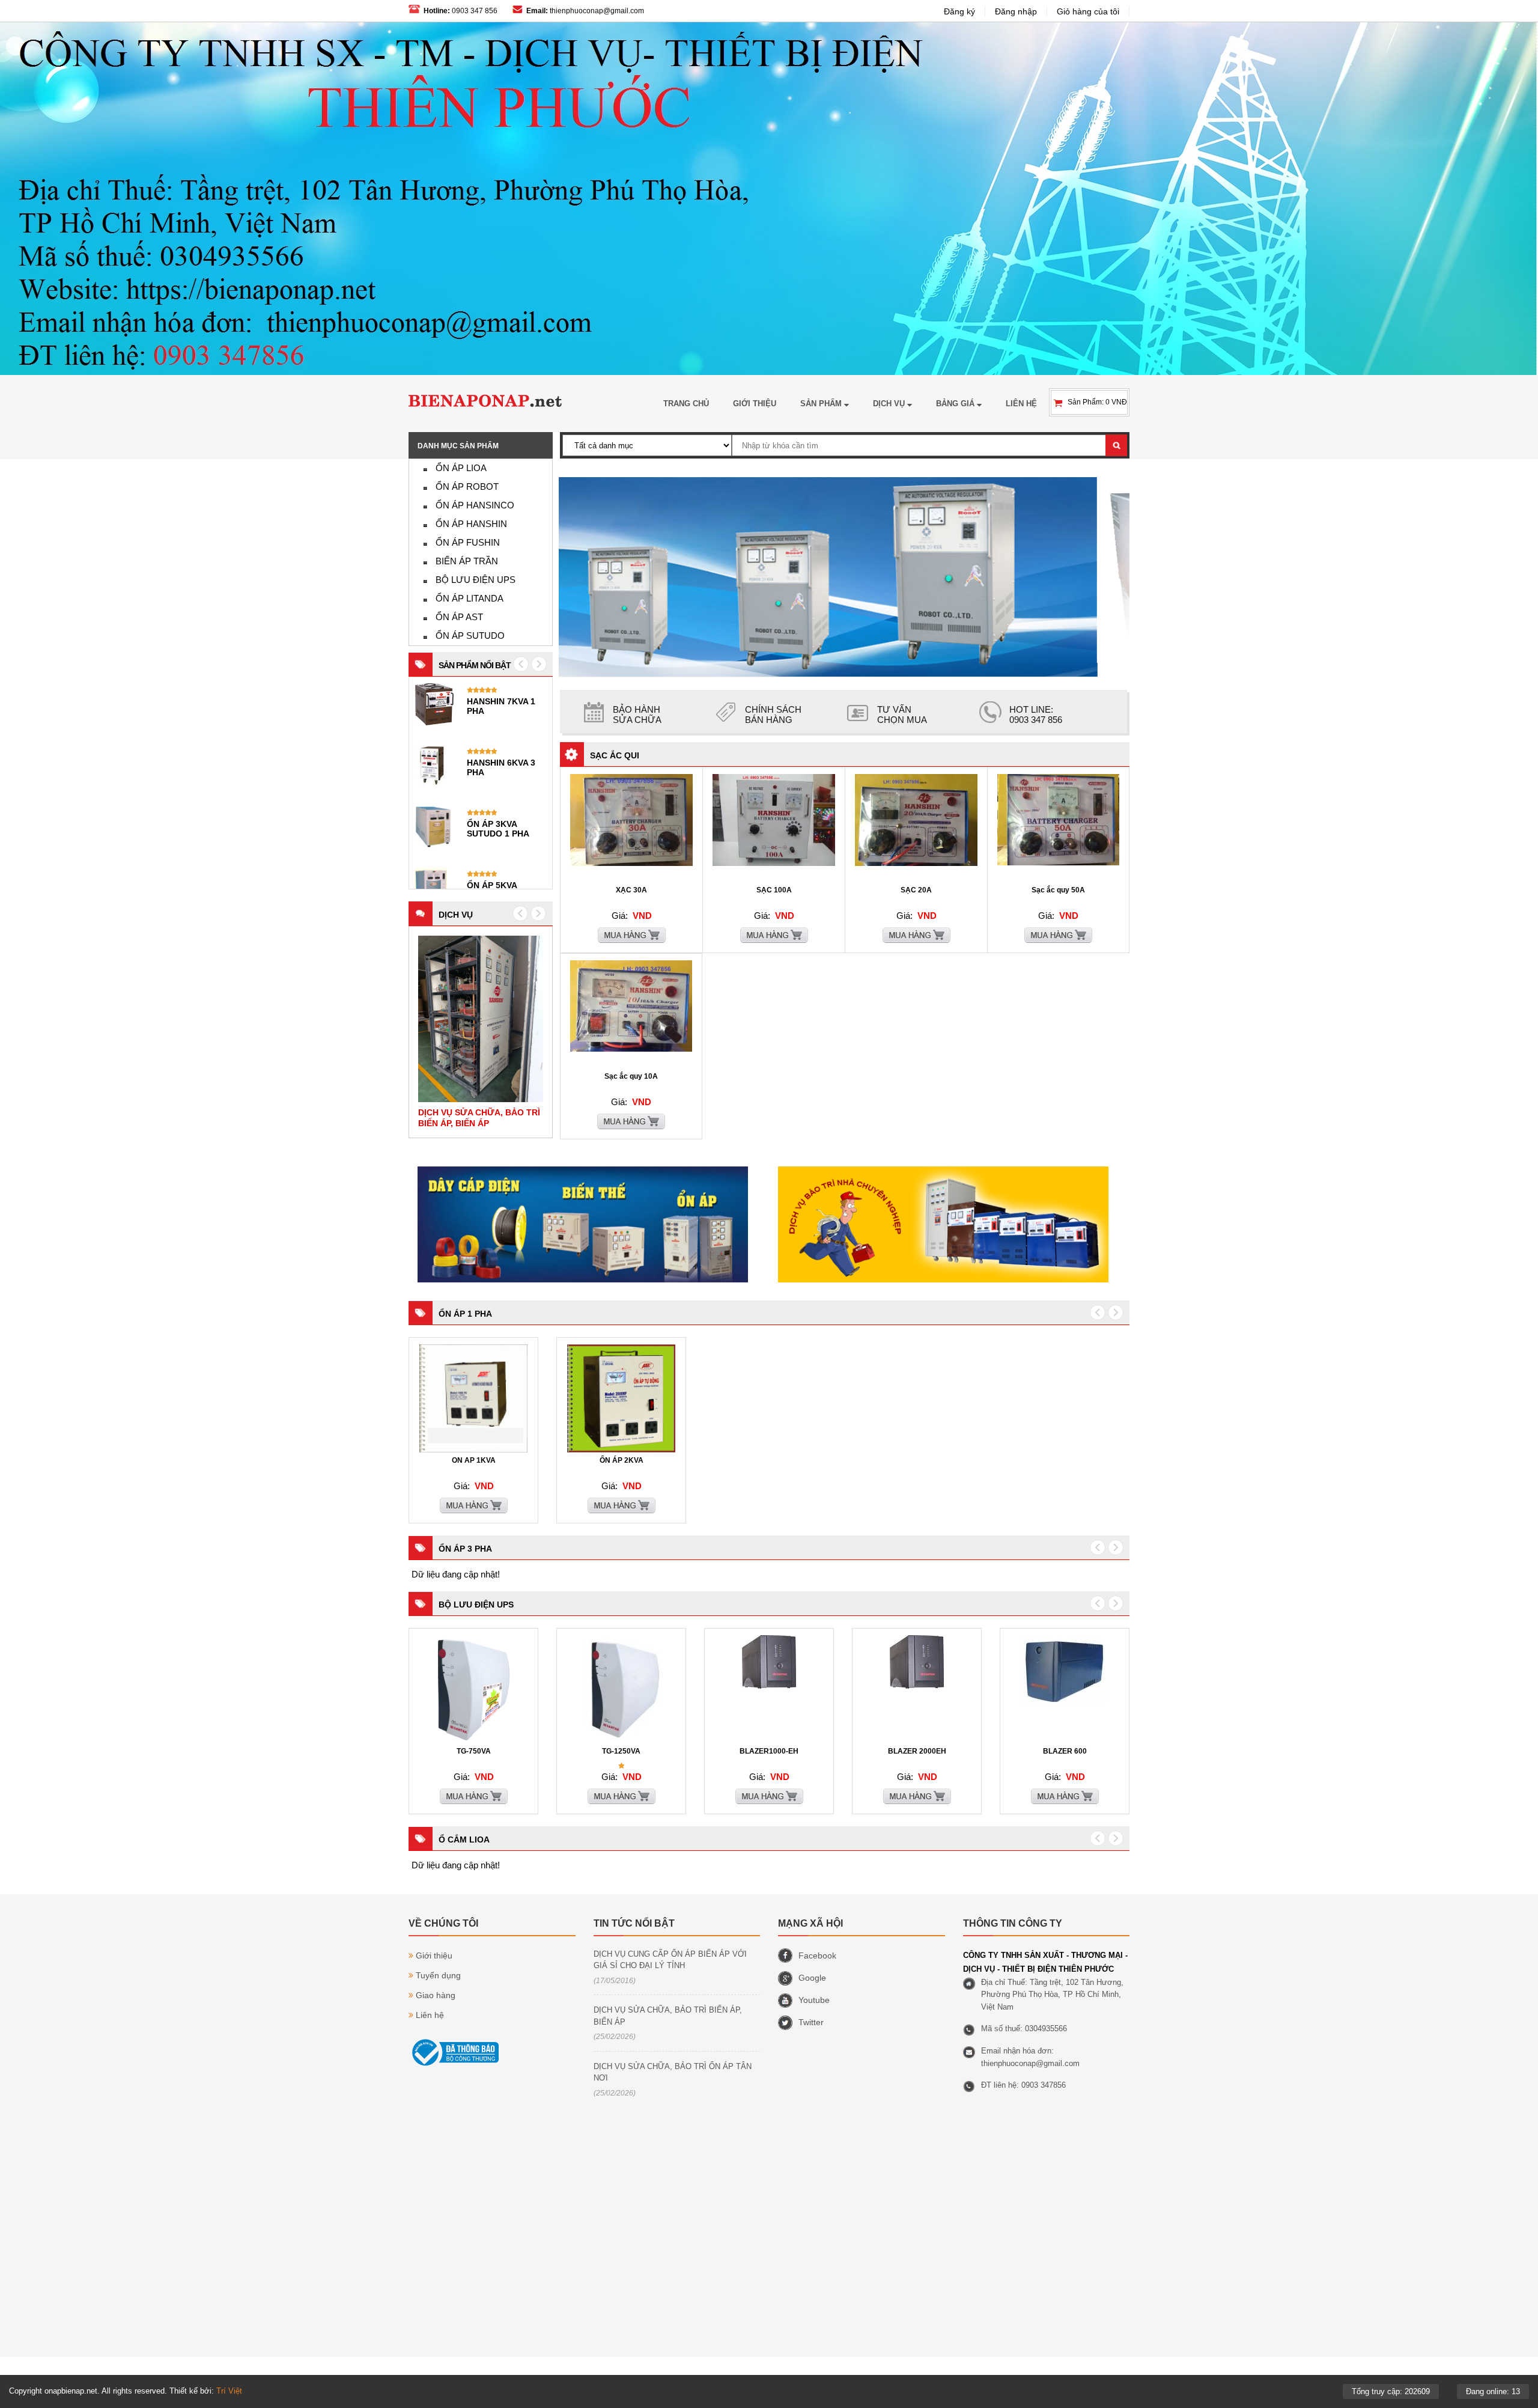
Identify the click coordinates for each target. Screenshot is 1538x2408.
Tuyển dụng (438, 1975)
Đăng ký (959, 11)
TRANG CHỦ (686, 404)
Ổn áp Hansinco (475, 505)
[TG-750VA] (473, 1741)
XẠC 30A (631, 890)
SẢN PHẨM (822, 404)
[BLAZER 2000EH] (917, 1686)
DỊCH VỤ (890, 404)
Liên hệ (430, 2015)
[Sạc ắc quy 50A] (1058, 863)
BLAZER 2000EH (917, 1751)
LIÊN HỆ (1021, 404)
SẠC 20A (916, 890)
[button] (520, 913)
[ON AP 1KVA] (473, 1450)
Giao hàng (436, 1995)
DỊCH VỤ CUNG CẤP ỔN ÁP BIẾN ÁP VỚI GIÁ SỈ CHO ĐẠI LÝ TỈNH (670, 1960)
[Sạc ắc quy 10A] (631, 1049)
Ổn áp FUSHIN (468, 542)
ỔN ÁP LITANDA (470, 598)
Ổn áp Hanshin (471, 524)
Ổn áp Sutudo (470, 636)
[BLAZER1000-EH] (769, 1686)
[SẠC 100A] (774, 864)
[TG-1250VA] (621, 1741)
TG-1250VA (621, 1751)
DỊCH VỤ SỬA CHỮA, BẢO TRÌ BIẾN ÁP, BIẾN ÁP (668, 2016)
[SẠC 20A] (916, 864)
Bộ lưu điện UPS (476, 580)
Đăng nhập (1016, 11)
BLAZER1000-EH (769, 1751)
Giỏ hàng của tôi (1088, 11)
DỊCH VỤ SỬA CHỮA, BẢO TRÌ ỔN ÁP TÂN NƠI (673, 2072)
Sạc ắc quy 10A (631, 1076)
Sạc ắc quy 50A (1058, 890)
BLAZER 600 (1065, 1751)
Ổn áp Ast (459, 617)
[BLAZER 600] (1065, 1701)
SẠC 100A (774, 890)
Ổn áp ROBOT (467, 486)
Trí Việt (229, 2391)
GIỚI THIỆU (755, 404)
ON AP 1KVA (474, 1460)
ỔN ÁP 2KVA (622, 1460)
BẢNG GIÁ (956, 404)
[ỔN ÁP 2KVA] (621, 1450)
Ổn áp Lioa (461, 468)
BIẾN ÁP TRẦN (467, 561)
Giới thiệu (434, 1955)
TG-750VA (474, 1751)
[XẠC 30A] (631, 864)
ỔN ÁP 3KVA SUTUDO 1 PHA (498, 829)
